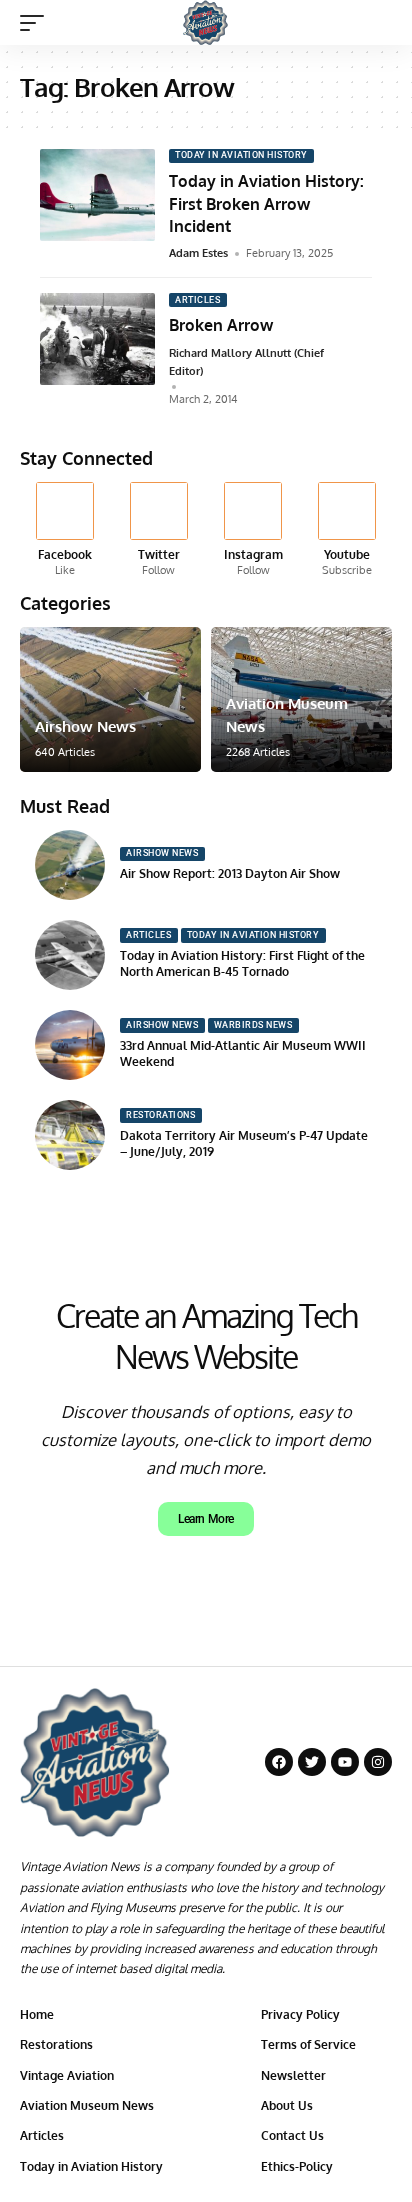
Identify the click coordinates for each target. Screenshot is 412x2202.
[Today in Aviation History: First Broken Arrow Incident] (97, 195)
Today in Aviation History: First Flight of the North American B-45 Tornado (242, 964)
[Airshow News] (110, 699)
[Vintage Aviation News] (205, 22)
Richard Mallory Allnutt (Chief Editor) (246, 362)
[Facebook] (64, 530)
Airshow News (85, 726)
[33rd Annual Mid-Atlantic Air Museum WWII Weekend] (70, 1045)
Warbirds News (253, 1025)
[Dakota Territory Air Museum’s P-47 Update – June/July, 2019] (70, 1135)
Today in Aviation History (241, 155)
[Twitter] (158, 530)
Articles (197, 300)
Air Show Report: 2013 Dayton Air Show (230, 873)
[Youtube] (347, 530)
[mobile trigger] (37, 23)
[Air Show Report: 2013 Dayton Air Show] (70, 865)
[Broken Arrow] (97, 339)
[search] (377, 22)
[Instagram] (253, 530)
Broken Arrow (221, 325)
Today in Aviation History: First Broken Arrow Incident (266, 203)
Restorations (160, 1115)
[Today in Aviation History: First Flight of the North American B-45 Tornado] (70, 955)
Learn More (206, 1519)
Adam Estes (198, 253)
